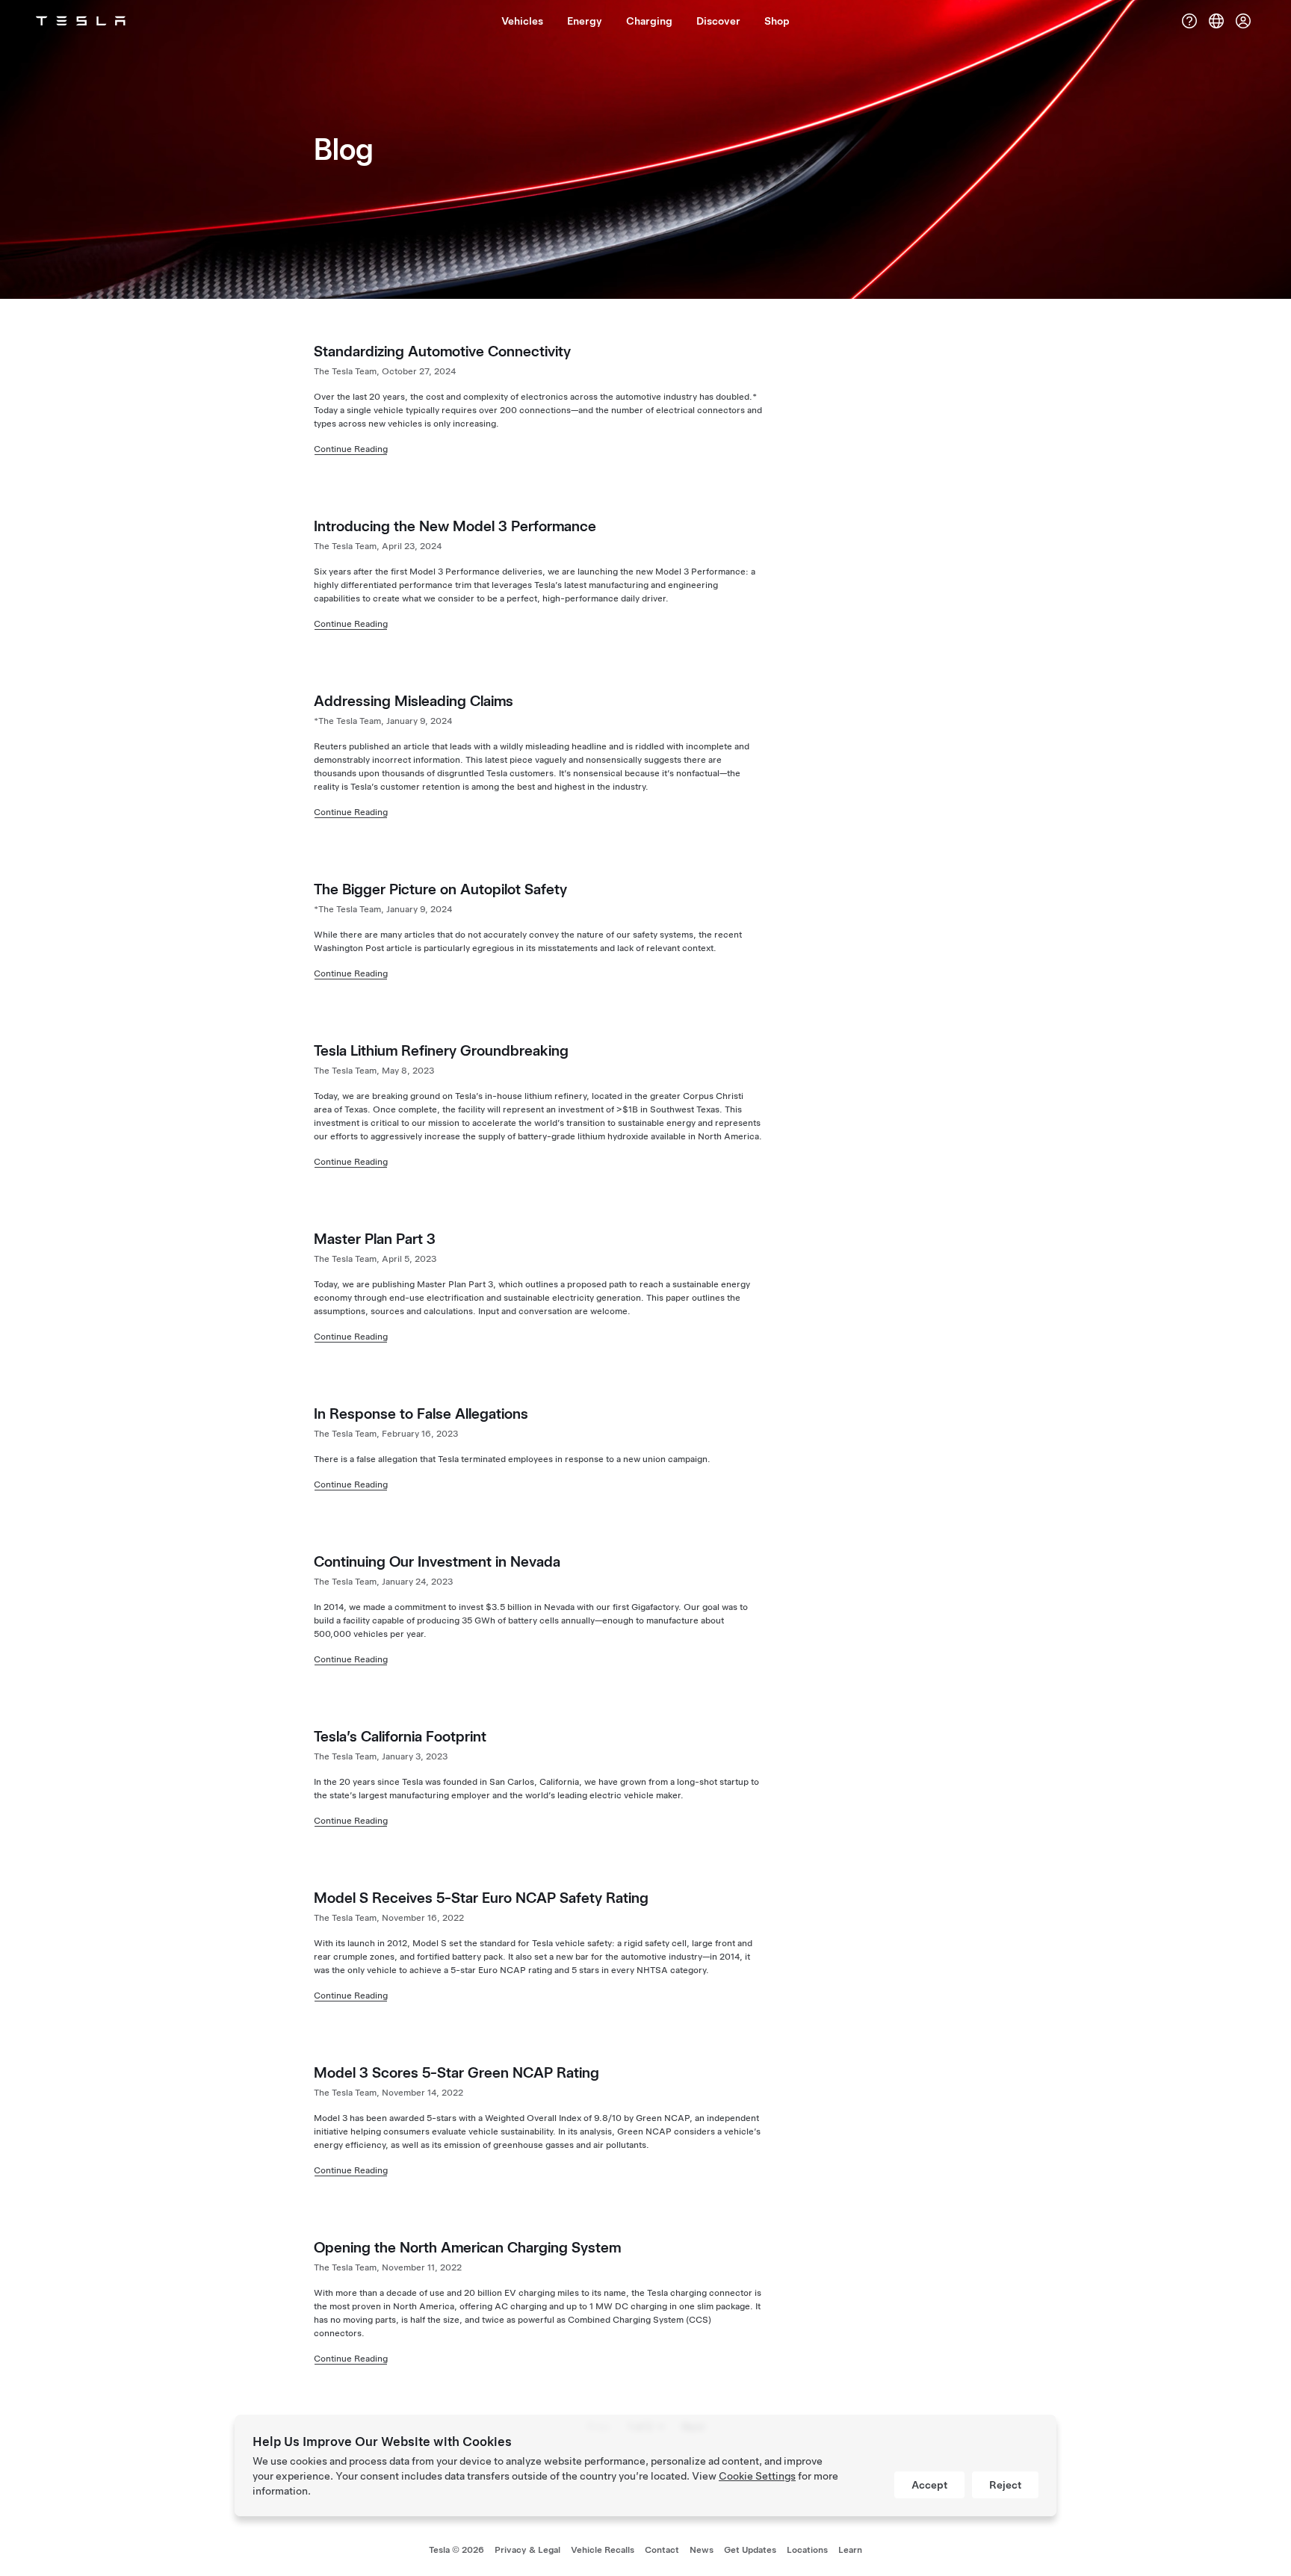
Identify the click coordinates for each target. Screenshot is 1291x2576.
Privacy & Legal (527, 2550)
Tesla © (456, 2550)
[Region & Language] (1216, 21)
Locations (807, 2550)
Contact (662, 2550)
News (702, 2550)
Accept (929, 2485)
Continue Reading (351, 449)
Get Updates (750, 2550)
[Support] (1189, 21)
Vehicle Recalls (603, 2550)
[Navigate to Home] (81, 21)
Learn (850, 2550)
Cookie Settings (757, 2476)
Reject (1005, 2485)
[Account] (1243, 21)
